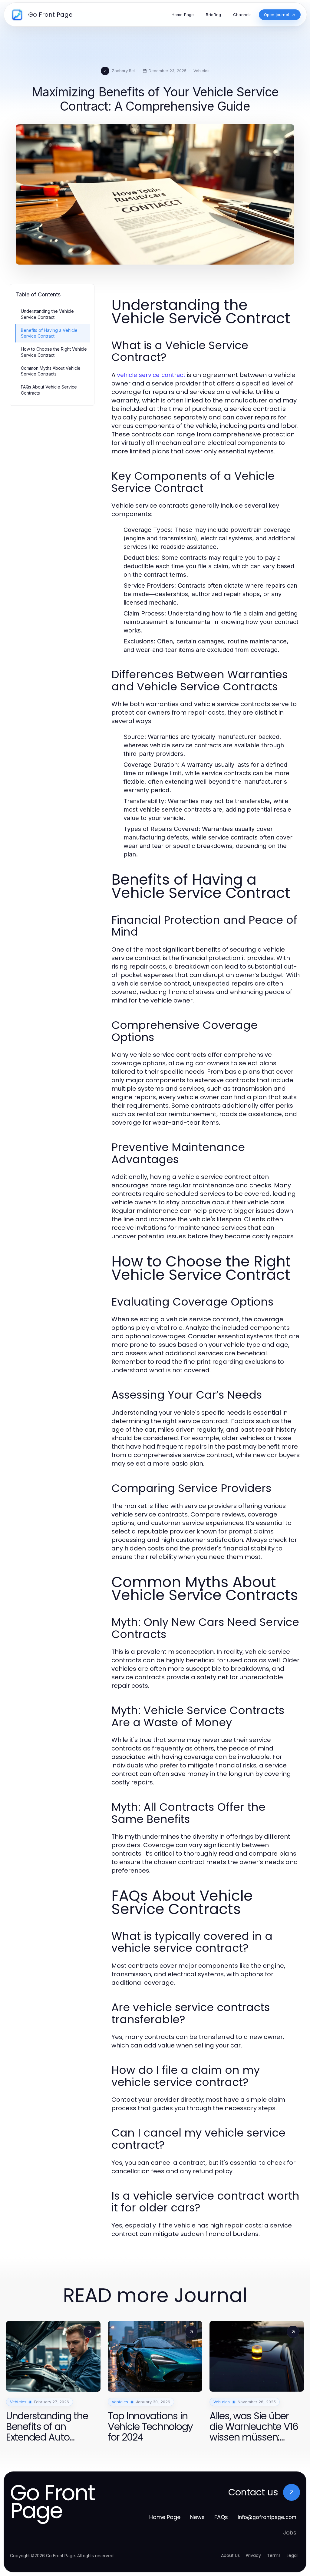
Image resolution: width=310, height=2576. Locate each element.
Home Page (165, 2517)
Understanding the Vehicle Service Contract (47, 314)
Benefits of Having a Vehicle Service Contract (49, 333)
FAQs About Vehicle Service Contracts (49, 390)
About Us (230, 2555)
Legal (292, 2555)
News (197, 2517)
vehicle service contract (151, 375)
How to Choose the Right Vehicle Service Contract (54, 352)
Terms (274, 2555)
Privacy (253, 2555)
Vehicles (201, 71)
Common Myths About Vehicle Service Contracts (51, 371)
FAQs (221, 2517)
